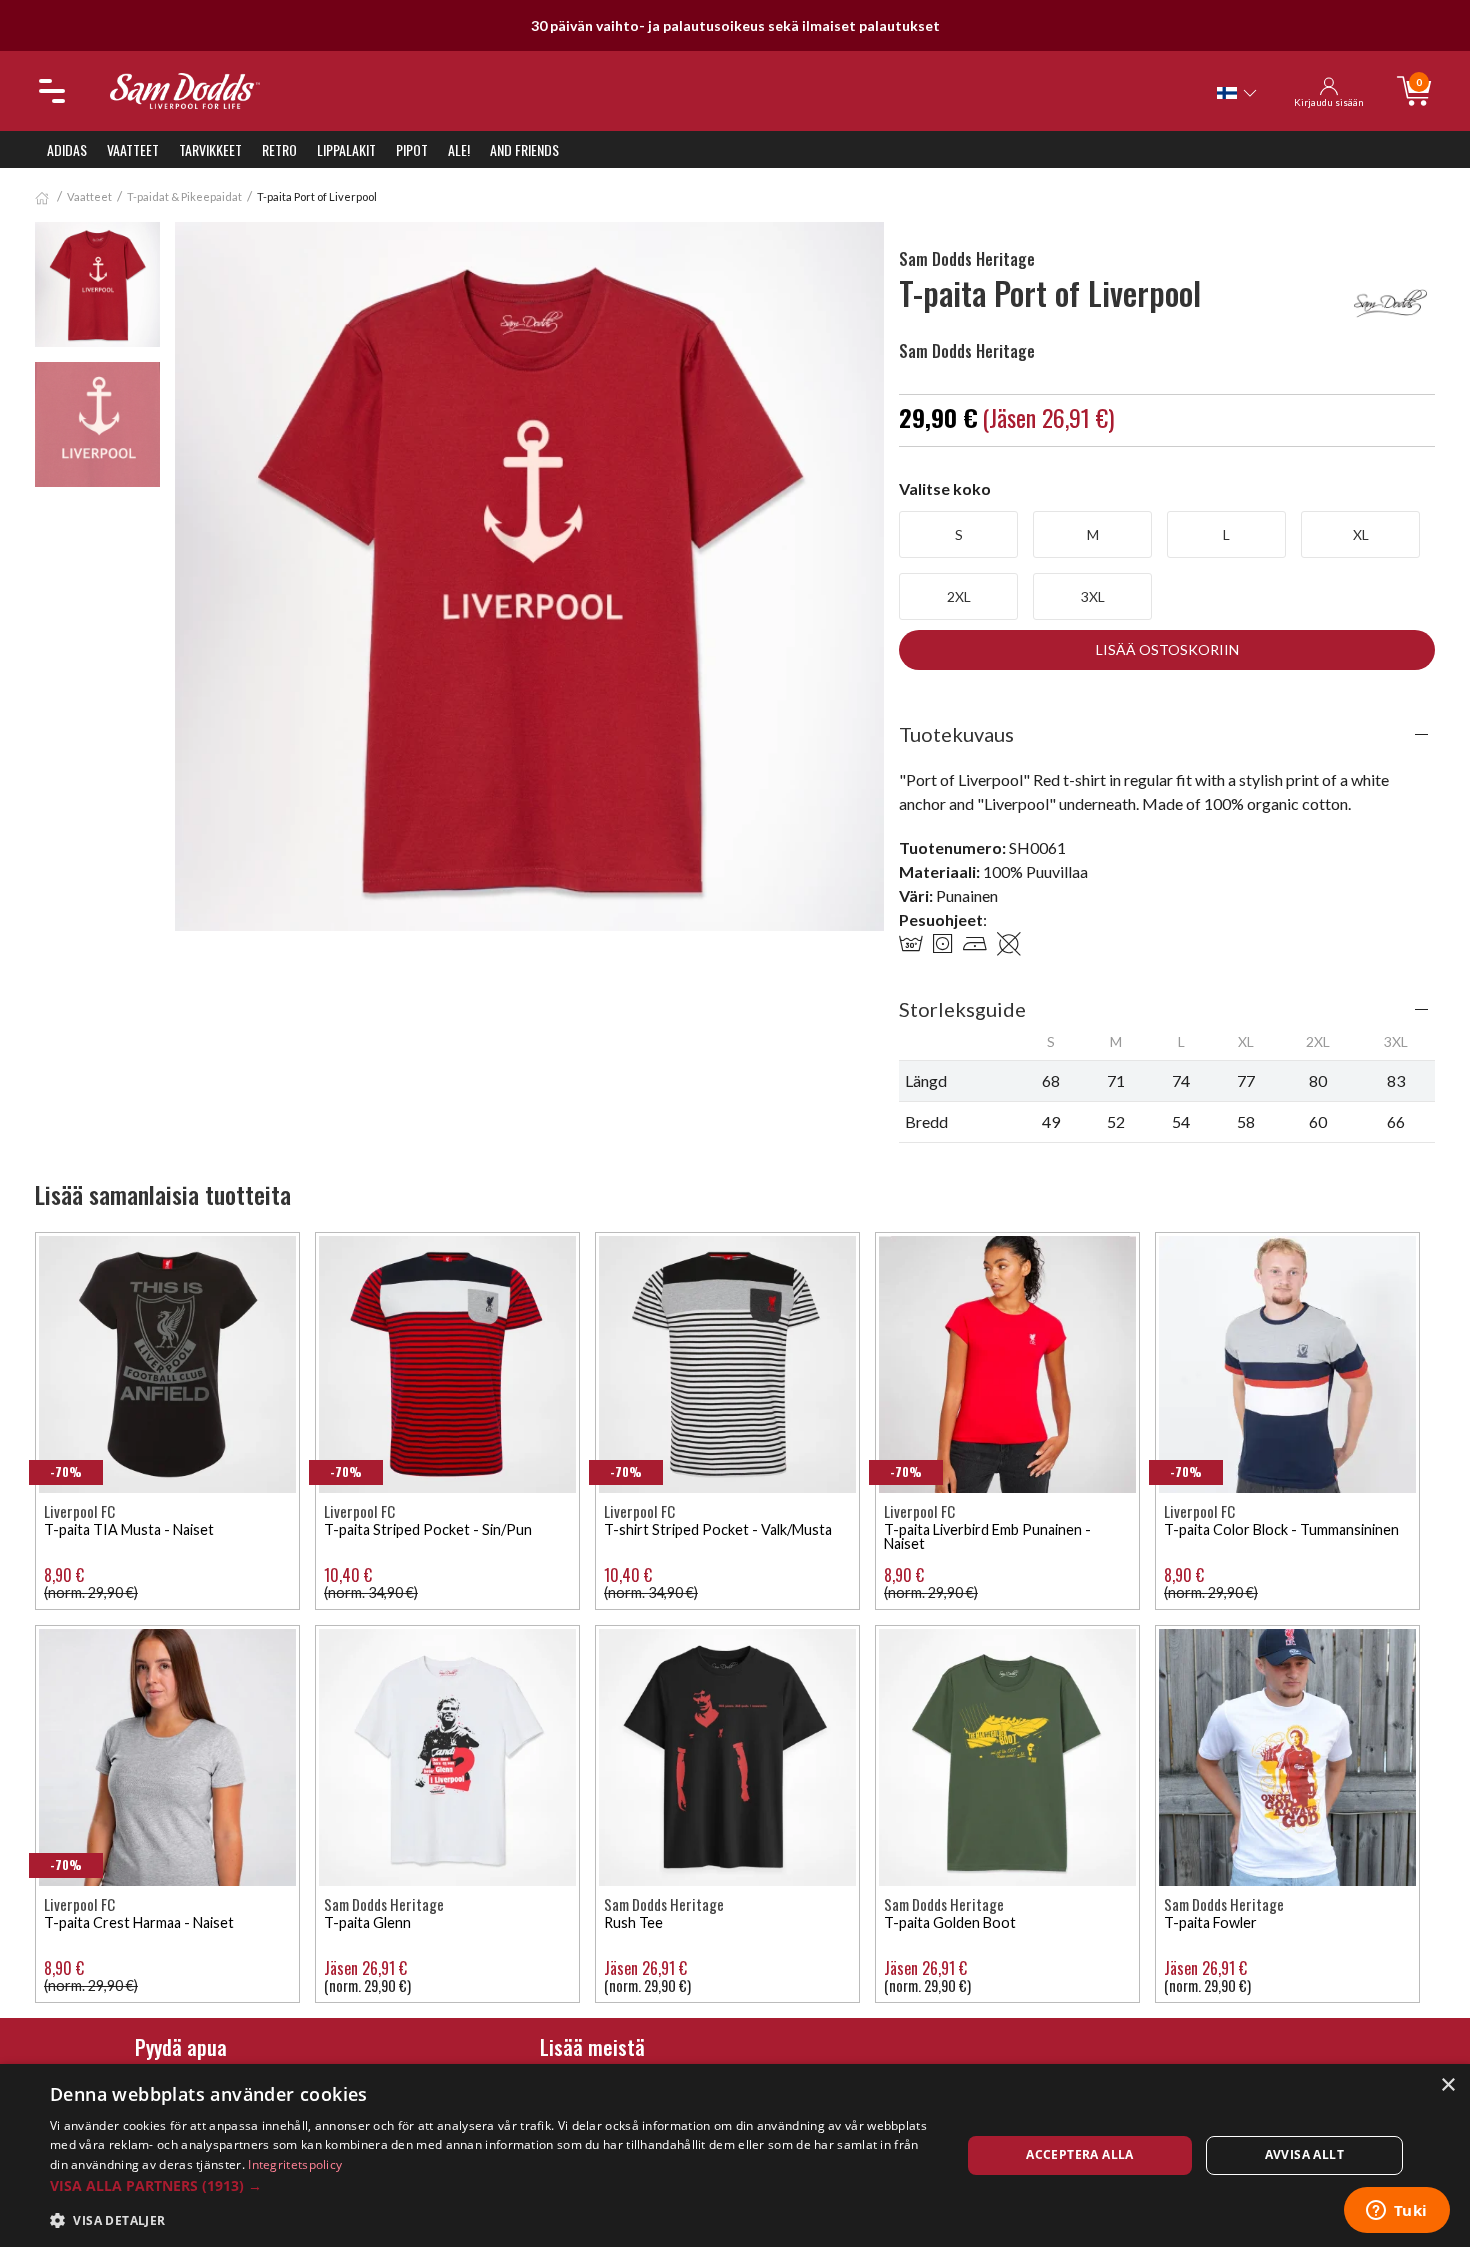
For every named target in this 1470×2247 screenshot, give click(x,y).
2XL (959, 596)
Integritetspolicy (295, 2164)
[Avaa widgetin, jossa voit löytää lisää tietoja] (1396, 2212)
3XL (1093, 596)
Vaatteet (133, 149)
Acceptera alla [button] (1080, 2154)
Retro (279, 149)
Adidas (67, 149)
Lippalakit (346, 149)
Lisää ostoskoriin (1167, 649)
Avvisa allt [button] (1304, 2154)
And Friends (524, 149)
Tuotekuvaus (956, 734)
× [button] (1447, 2085)
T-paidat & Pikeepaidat (184, 196)
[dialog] (735, 2155)
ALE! (459, 149)
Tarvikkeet (210, 149)
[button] (492, 2185)
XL (1361, 534)
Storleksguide (962, 1009)
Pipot (412, 149)
